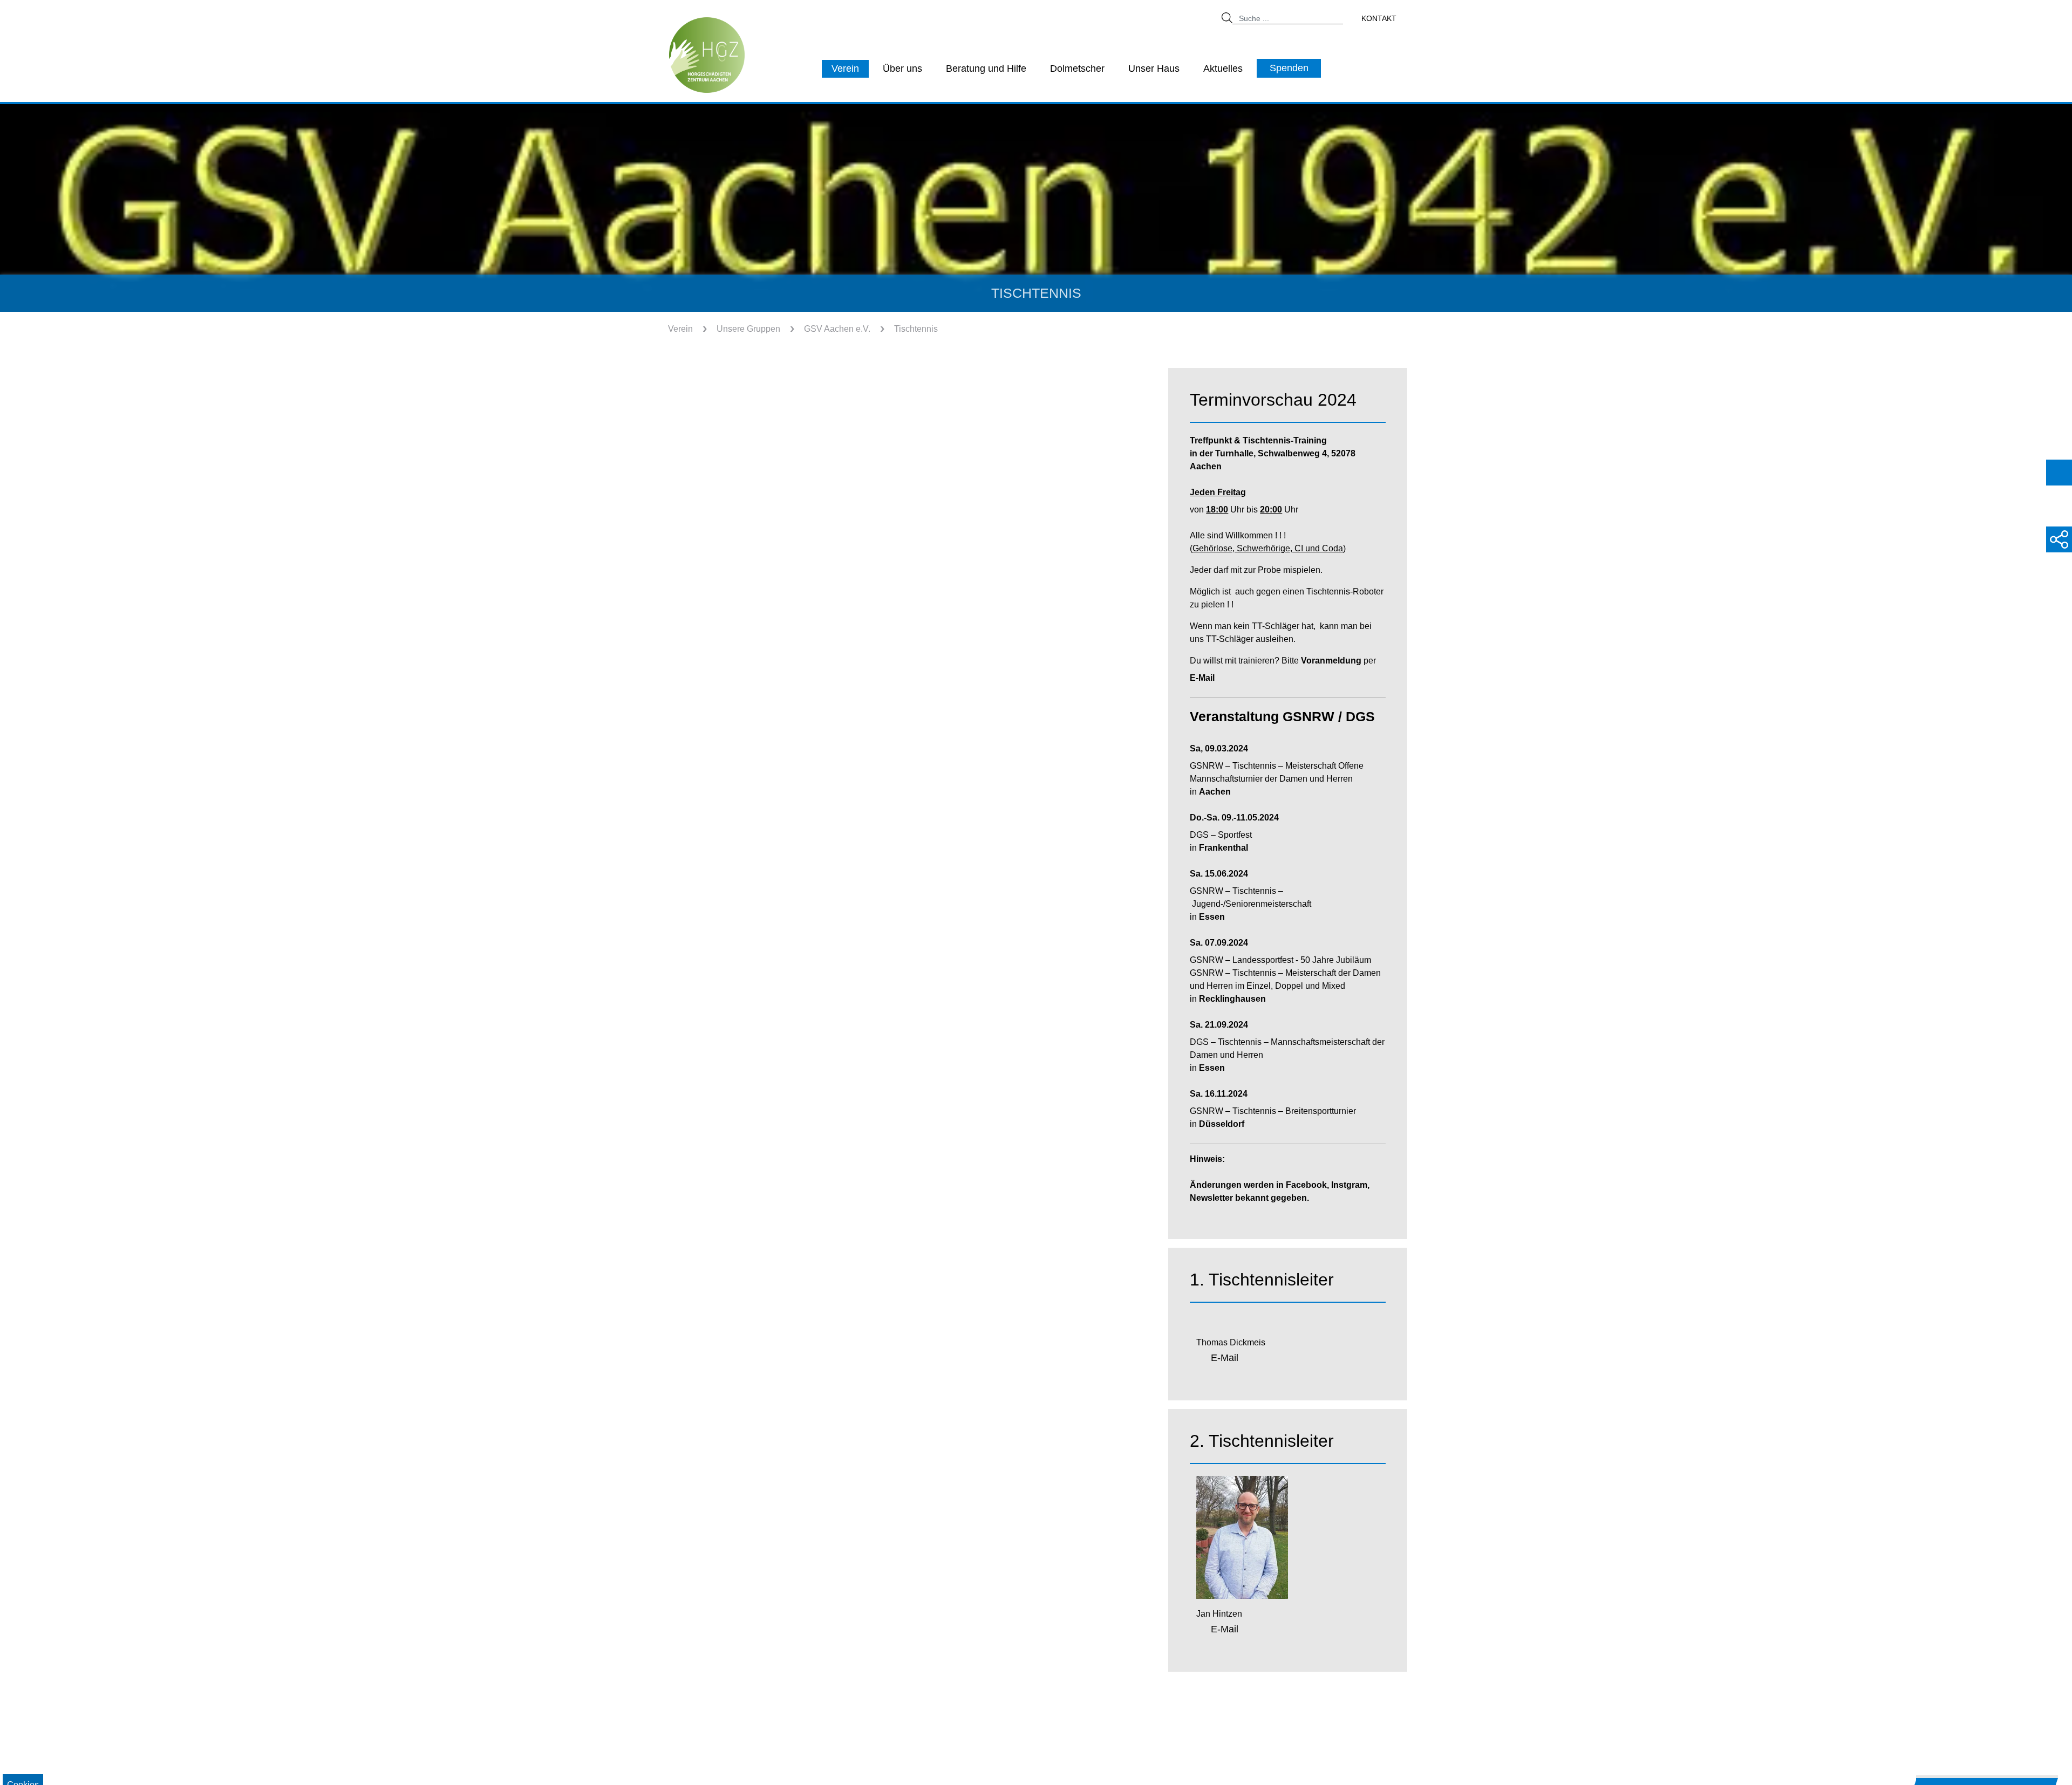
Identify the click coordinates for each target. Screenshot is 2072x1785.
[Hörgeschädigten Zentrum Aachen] (707, 54)
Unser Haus (1154, 69)
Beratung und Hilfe (986, 69)
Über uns (902, 69)
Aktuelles (1223, 69)
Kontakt (1379, 18)
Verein (845, 69)
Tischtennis (916, 329)
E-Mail (1225, 1358)
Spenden (1289, 68)
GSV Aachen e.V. (837, 329)
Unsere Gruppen (748, 329)
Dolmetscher (1077, 69)
